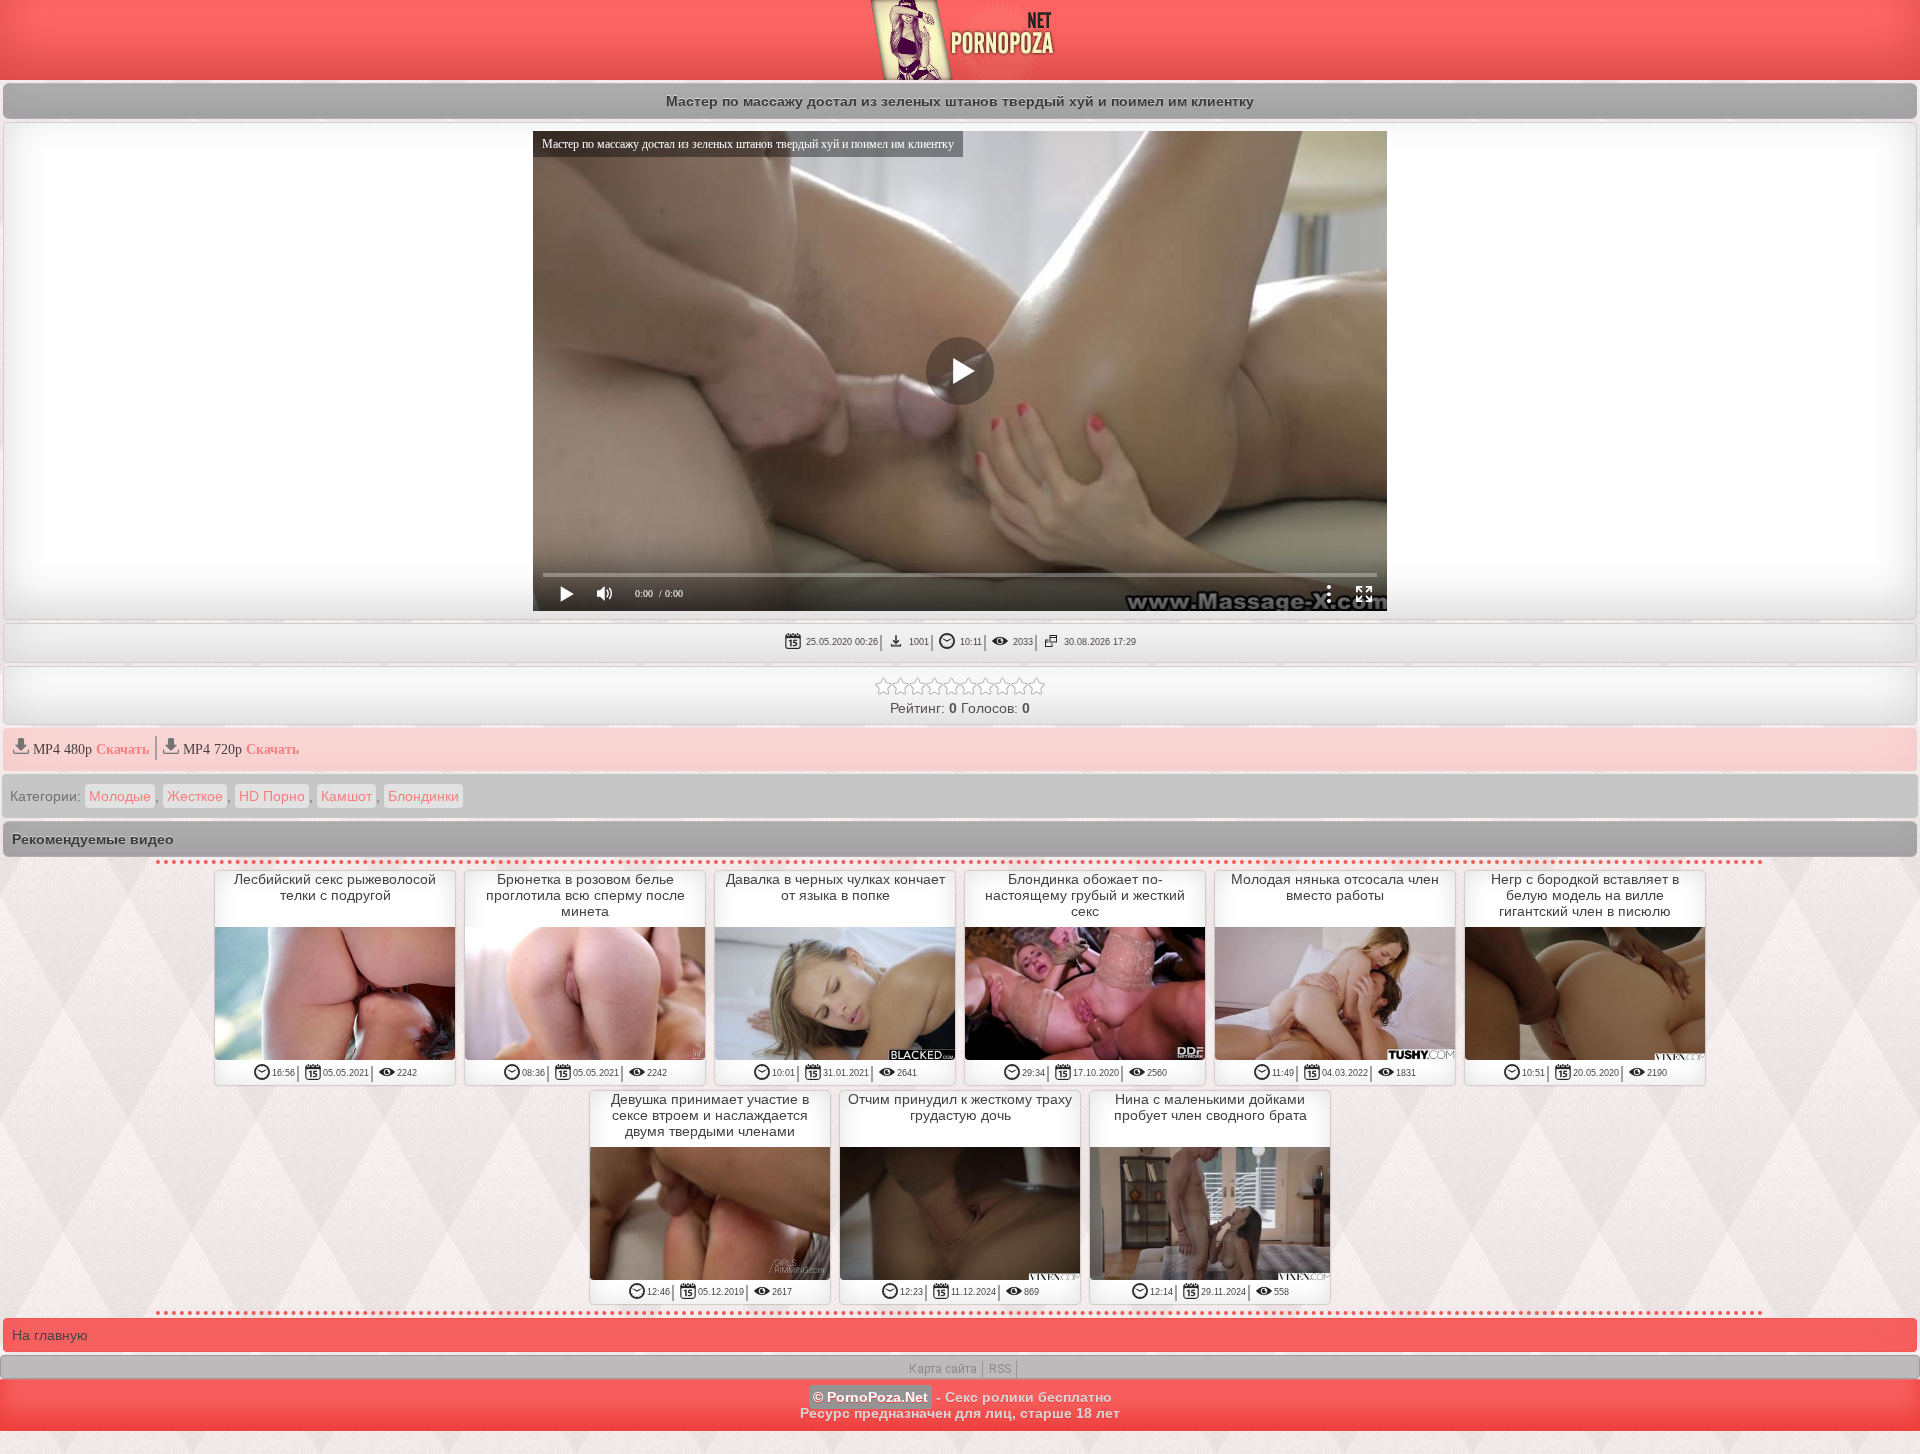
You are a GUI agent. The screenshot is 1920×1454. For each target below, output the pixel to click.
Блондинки (423, 796)
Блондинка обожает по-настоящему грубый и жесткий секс (1085, 895)
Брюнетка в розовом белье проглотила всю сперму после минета (585, 895)
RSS (1000, 1369)
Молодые (120, 796)
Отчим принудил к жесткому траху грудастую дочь (960, 1107)
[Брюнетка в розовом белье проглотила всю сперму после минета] (585, 995)
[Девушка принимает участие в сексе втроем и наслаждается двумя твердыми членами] (710, 1215)
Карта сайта (943, 1369)
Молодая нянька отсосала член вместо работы (1335, 887)
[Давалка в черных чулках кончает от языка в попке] (835, 995)
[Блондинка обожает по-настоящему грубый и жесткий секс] (1085, 995)
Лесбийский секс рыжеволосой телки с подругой (335, 887)
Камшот (346, 796)
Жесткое (195, 796)
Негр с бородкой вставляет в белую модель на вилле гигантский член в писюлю (1585, 895)
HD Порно (272, 796)
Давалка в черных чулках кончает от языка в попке (835, 887)
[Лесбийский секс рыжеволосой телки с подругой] (335, 995)
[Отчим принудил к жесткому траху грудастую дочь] (960, 1215)
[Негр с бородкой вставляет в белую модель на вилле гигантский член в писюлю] (1585, 995)
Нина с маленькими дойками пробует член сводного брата (1210, 1107)
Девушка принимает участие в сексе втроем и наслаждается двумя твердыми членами (710, 1115)
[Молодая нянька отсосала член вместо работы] (1335, 995)
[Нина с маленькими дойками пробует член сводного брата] (1210, 1215)
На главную (50, 1335)
